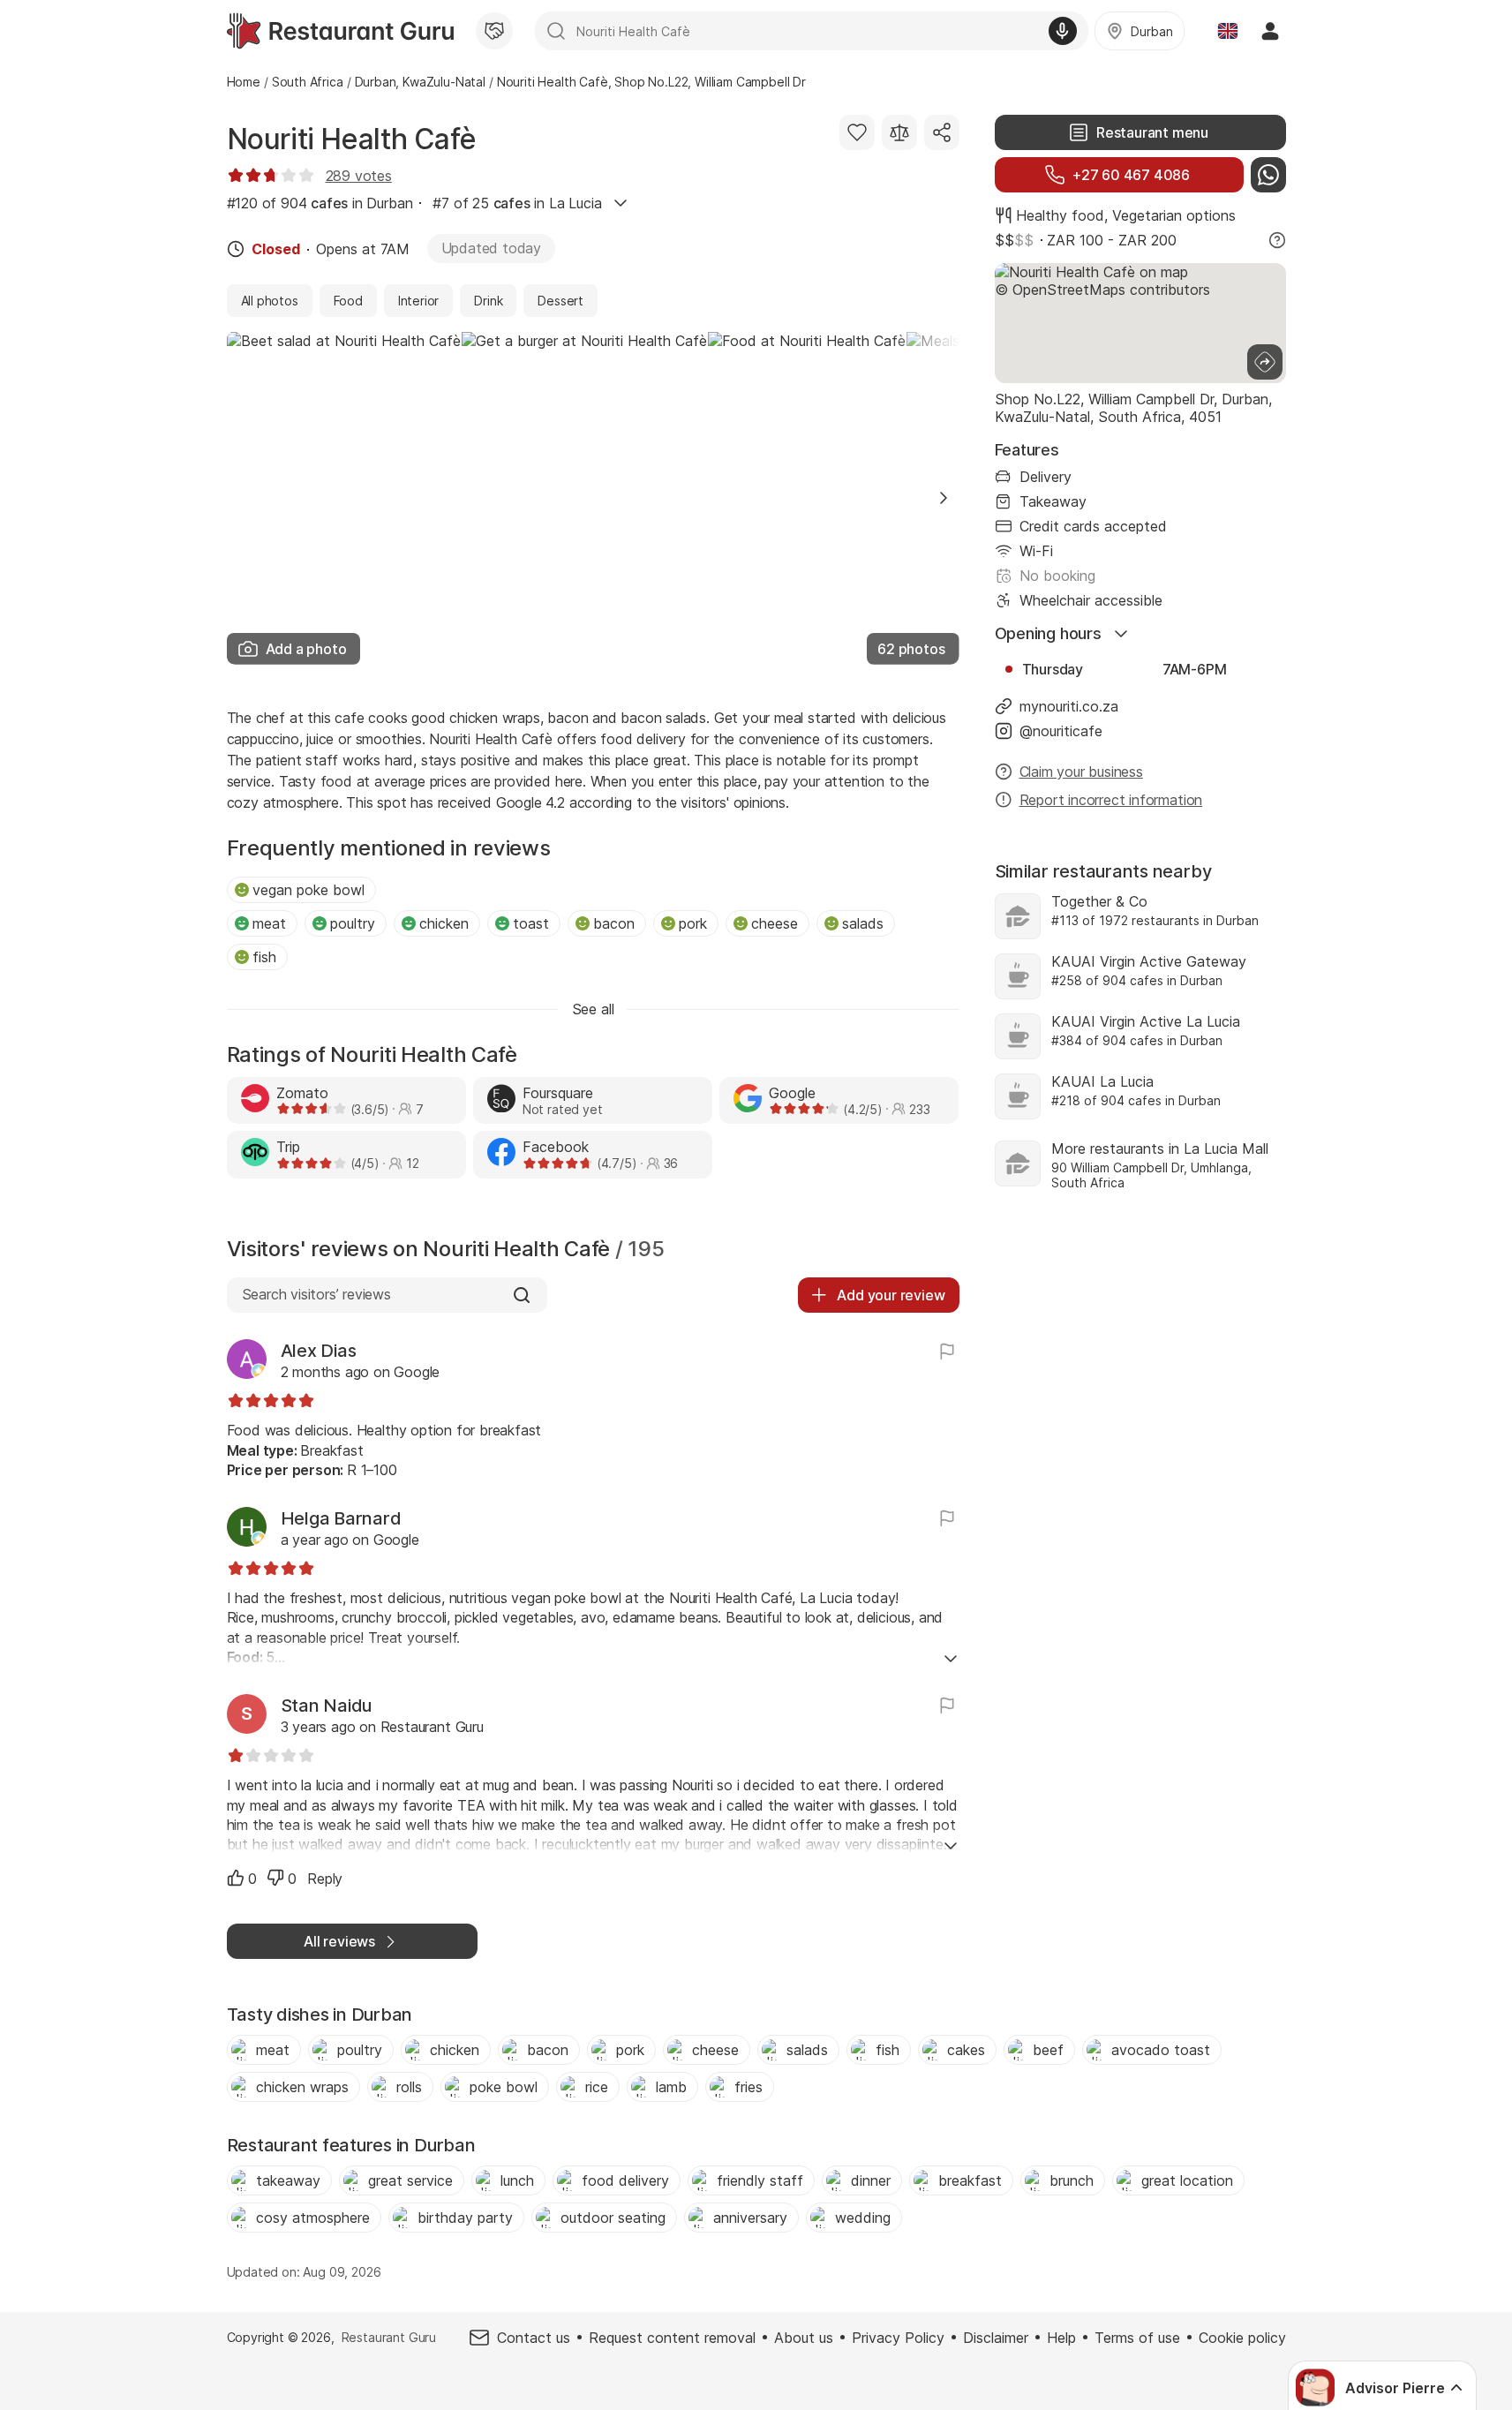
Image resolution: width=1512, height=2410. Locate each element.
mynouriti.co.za (1069, 706)
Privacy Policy (898, 2338)
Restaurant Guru (389, 2337)
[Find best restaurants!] (340, 31)
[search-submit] (556, 31)
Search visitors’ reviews (316, 1294)
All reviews (339, 1941)
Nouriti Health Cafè (352, 139)
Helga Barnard (341, 1518)
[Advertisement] (1140, 1356)
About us (804, 2338)
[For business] (494, 31)
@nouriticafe (1061, 731)
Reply (325, 1879)
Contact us (534, 2338)
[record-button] (1063, 31)
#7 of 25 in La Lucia (517, 203)
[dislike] (275, 1878)
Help (1061, 2338)
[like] (236, 1878)
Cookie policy (1242, 2338)
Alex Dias (319, 1351)
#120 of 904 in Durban (320, 203)
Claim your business (1081, 772)
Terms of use (1137, 2338)
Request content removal (672, 2338)
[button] (944, 498)
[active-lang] (1228, 31)
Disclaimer (996, 2338)
